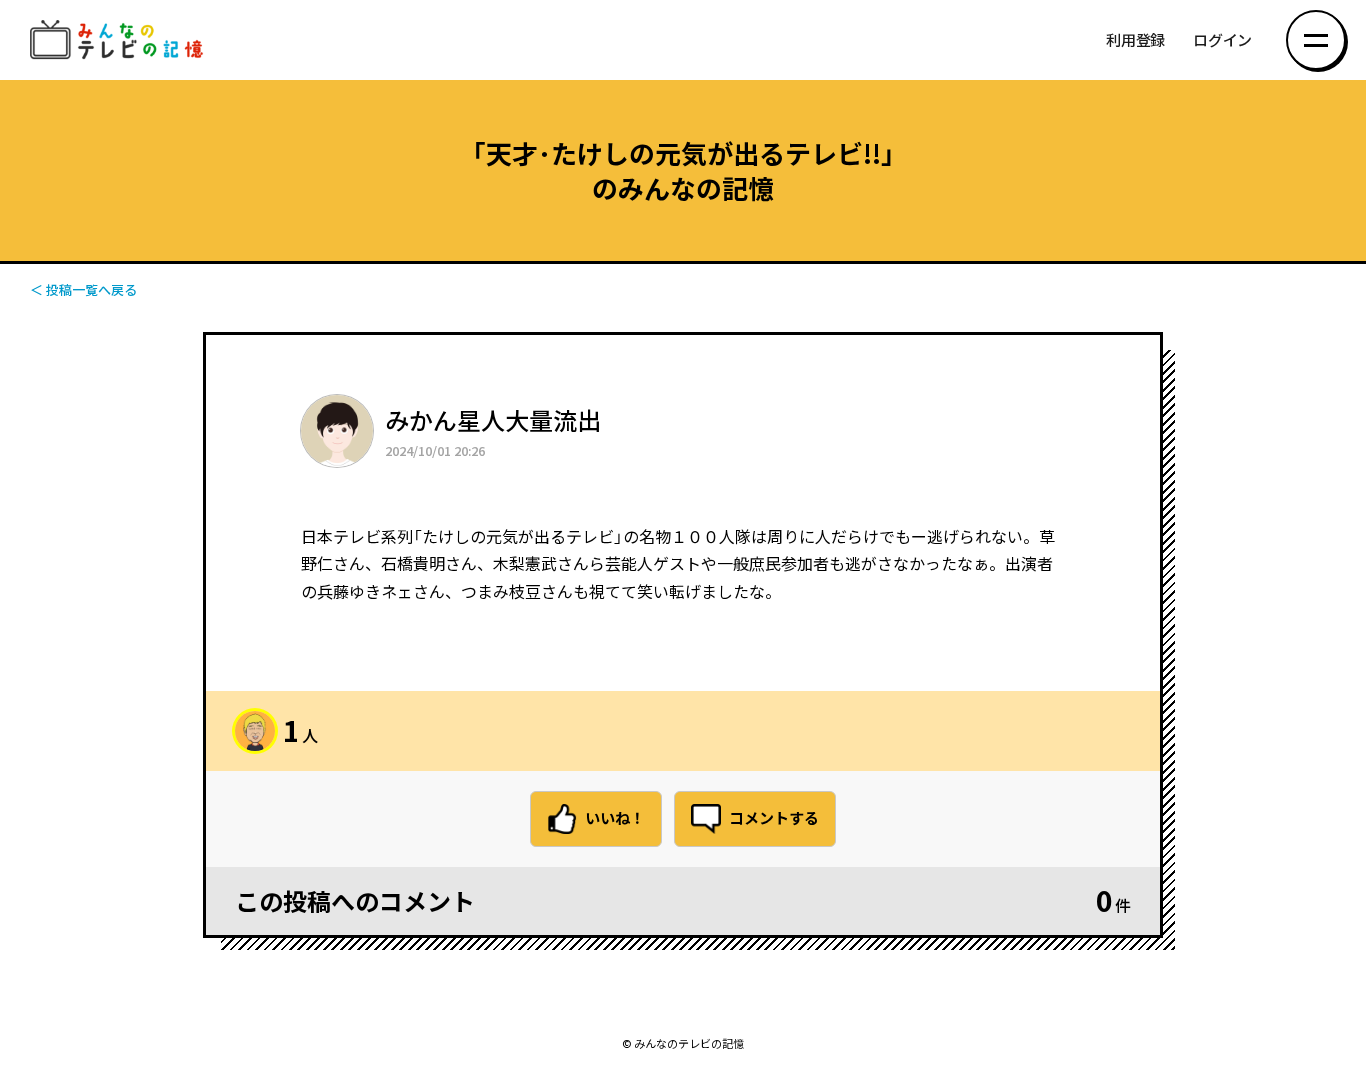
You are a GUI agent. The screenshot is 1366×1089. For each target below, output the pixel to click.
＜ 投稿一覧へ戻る (83, 289)
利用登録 (1135, 40)
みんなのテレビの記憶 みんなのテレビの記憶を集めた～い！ (120, 40)
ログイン (1222, 40)
